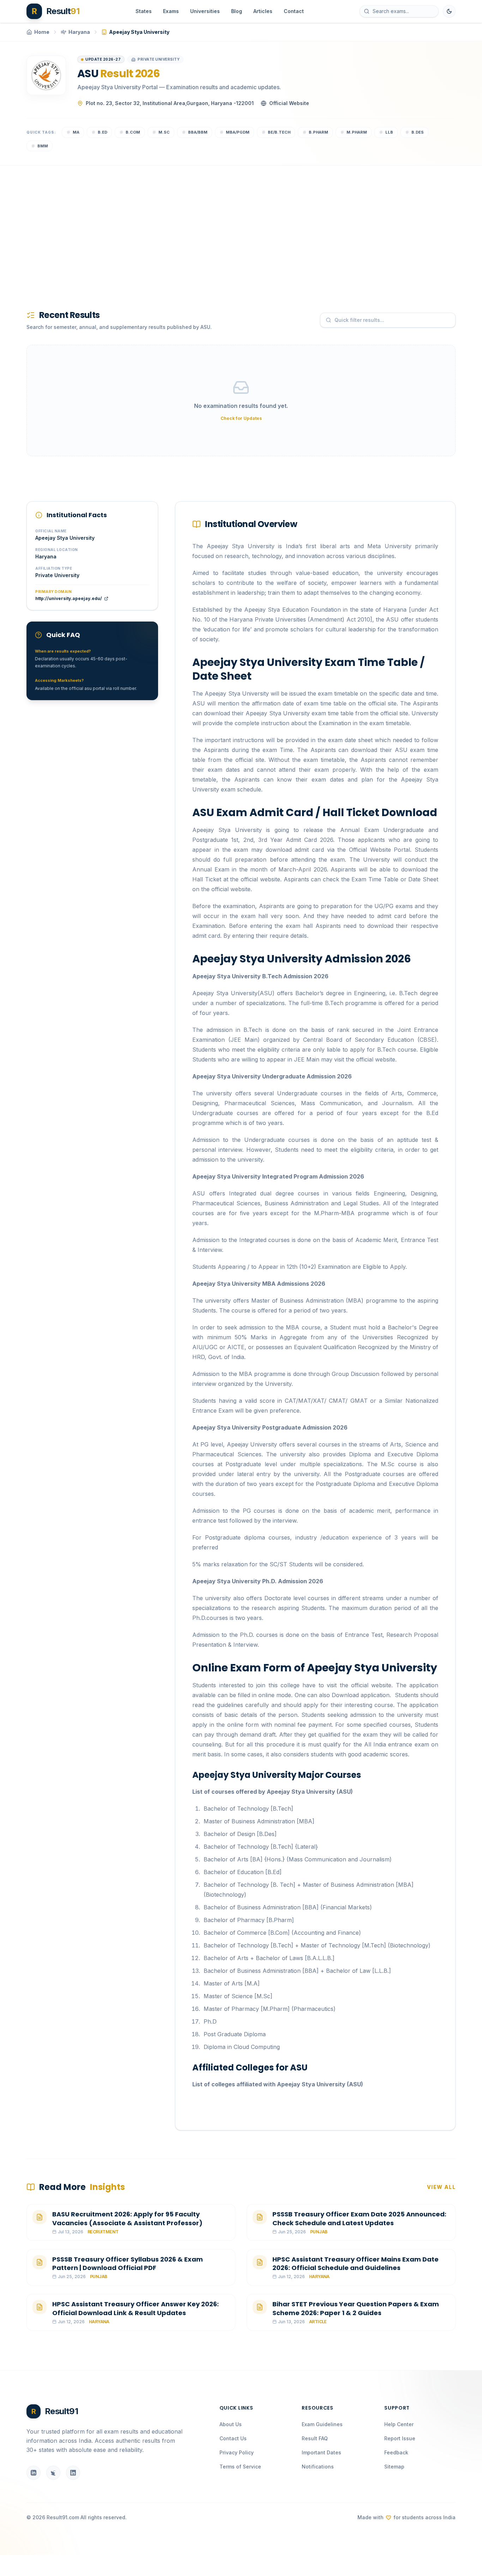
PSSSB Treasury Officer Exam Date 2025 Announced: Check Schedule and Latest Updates (359, 2219)
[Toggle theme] (449, 11)
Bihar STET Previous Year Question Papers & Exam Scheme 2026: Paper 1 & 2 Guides (356, 2308)
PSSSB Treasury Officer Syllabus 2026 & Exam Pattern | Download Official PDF (128, 2264)
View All (441, 2187)
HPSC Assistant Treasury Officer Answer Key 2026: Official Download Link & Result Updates (135, 2308)
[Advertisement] (238, 226)
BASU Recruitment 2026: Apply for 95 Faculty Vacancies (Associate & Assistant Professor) (127, 2219)
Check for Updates (241, 418)
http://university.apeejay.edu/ (69, 598)
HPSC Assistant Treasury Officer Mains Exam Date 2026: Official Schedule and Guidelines (356, 2264)
